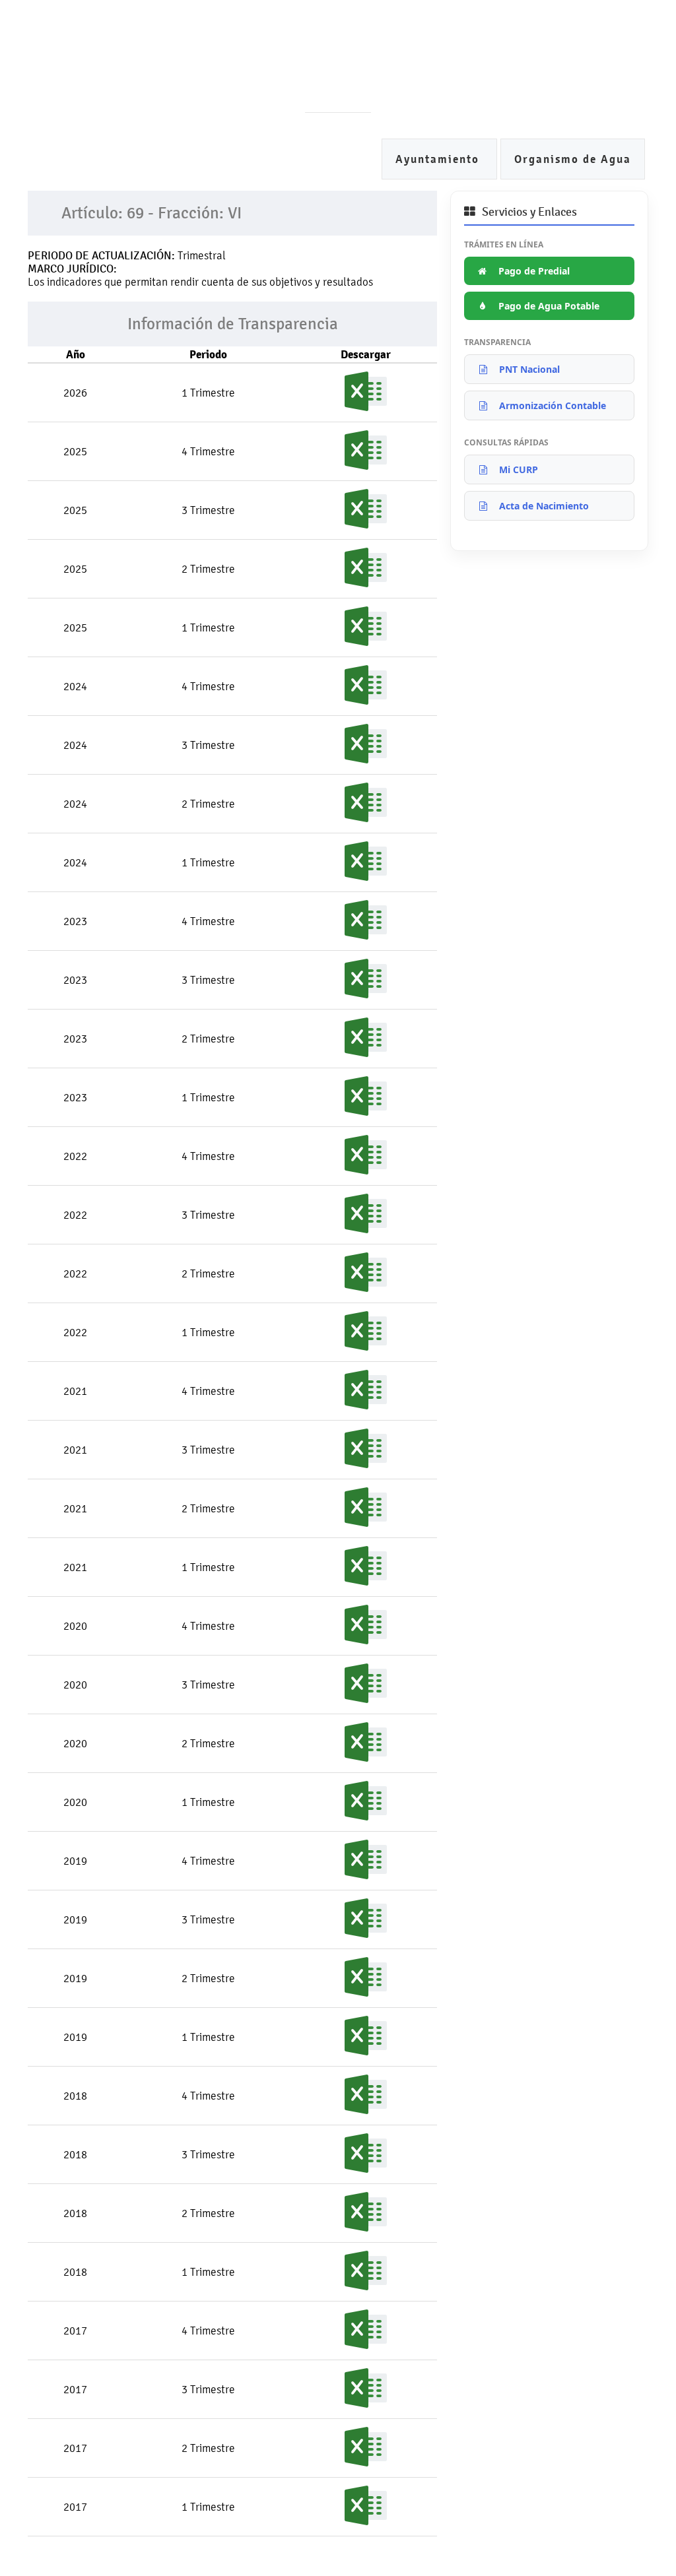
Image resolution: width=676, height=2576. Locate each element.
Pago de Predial (534, 271)
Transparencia (323, 79)
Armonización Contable (553, 405)
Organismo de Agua (573, 159)
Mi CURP (519, 469)
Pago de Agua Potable (549, 306)
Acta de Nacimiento (544, 506)
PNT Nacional (529, 369)
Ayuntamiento (439, 159)
